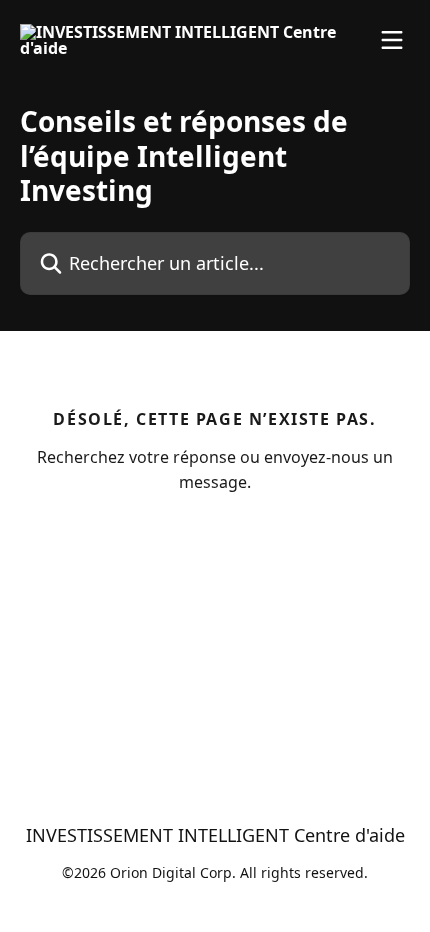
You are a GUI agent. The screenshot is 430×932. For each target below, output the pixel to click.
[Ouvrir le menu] (392, 40)
